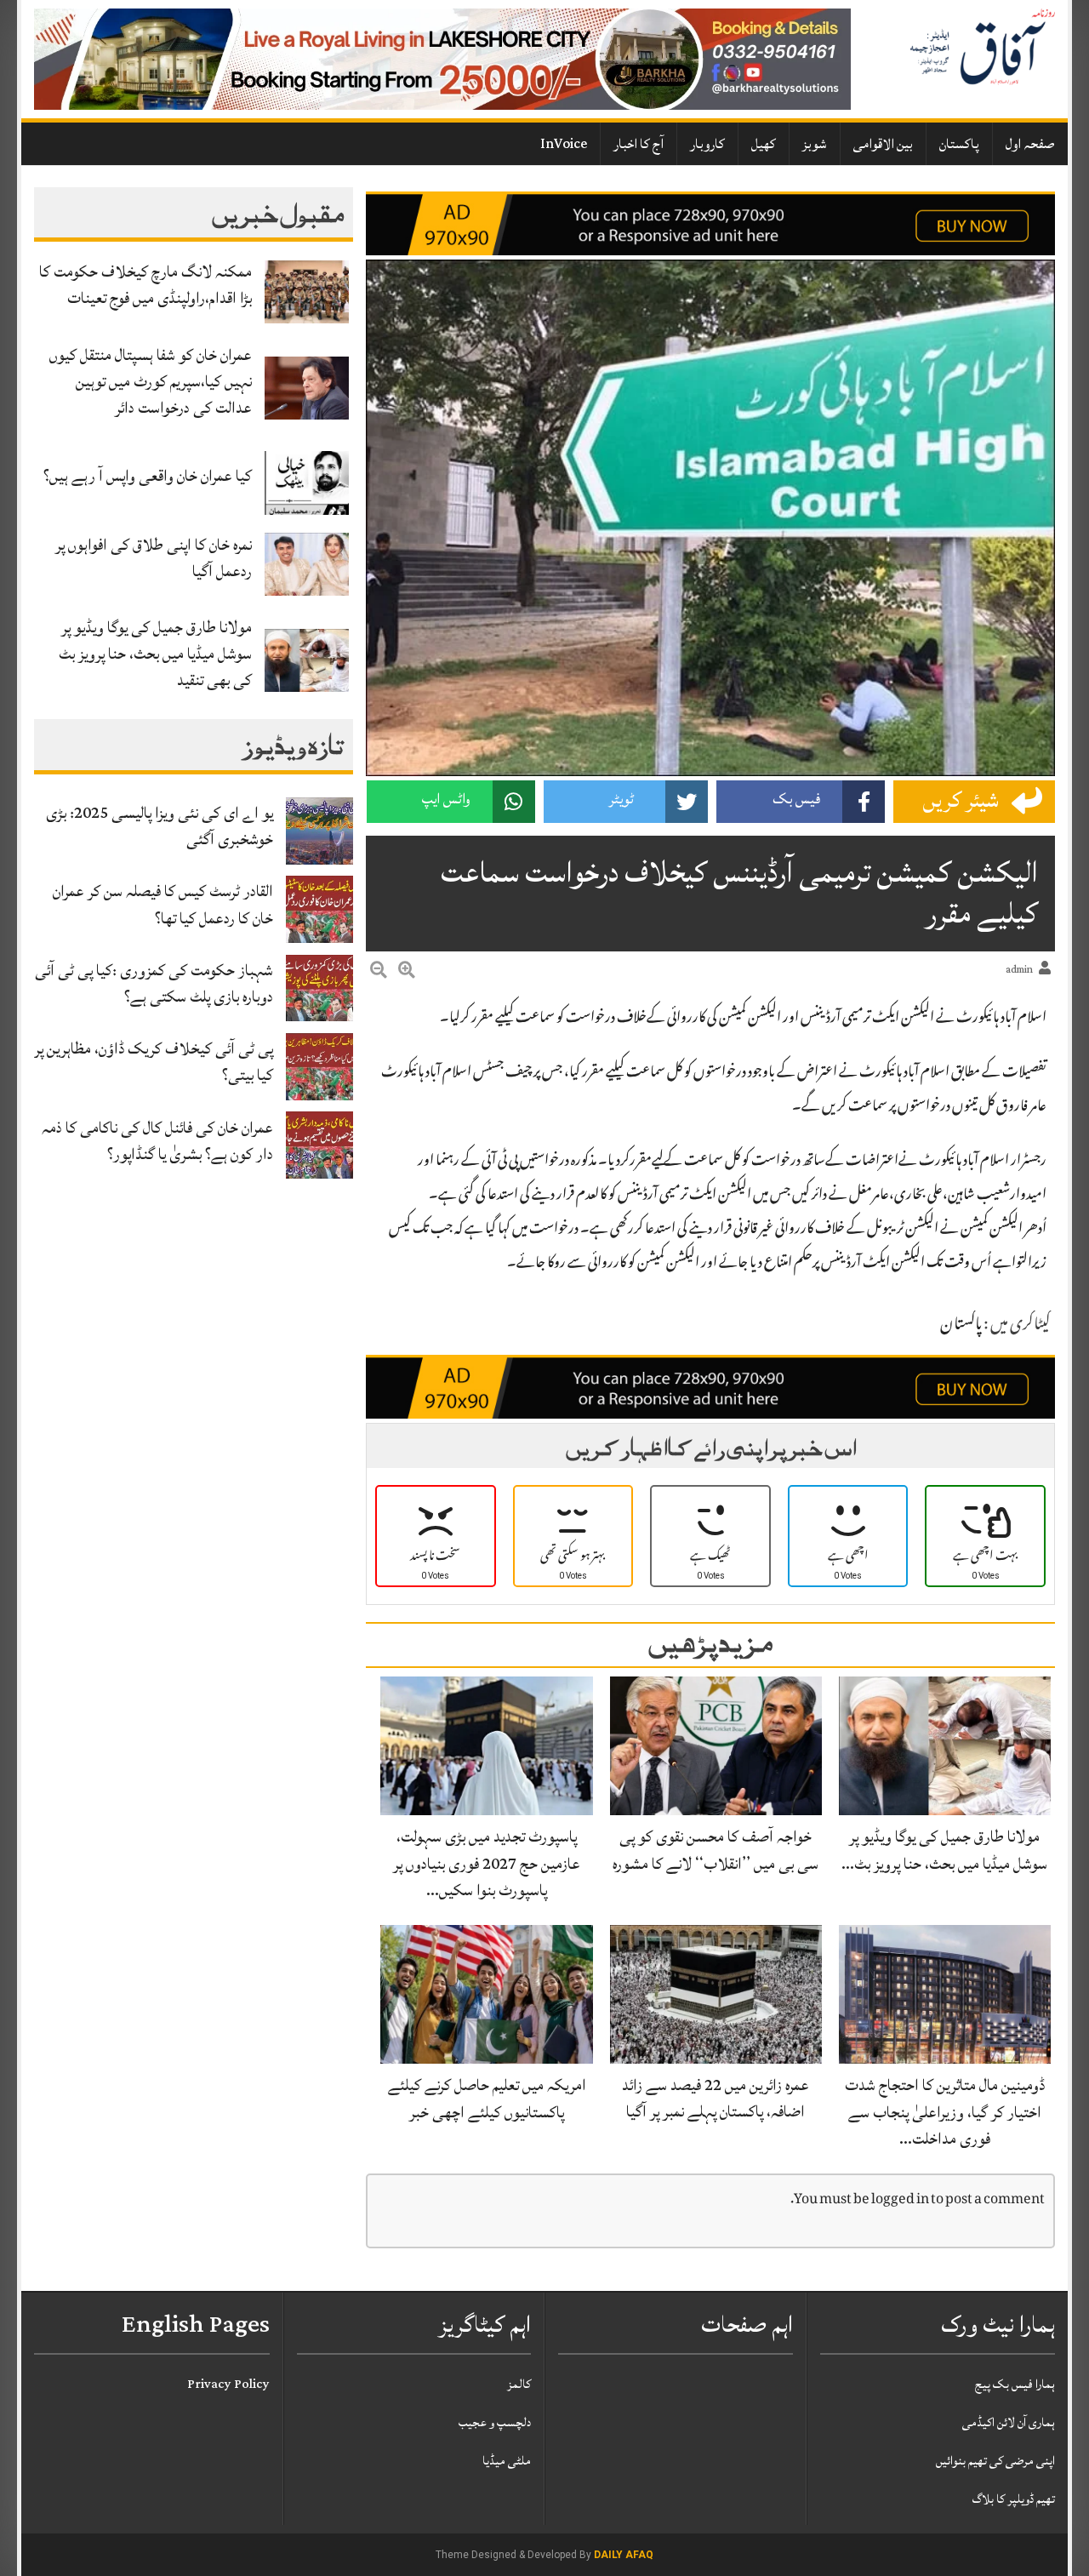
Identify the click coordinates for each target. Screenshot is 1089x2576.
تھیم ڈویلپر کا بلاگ (1014, 2499)
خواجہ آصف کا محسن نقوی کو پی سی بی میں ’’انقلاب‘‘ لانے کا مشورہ (716, 1850)
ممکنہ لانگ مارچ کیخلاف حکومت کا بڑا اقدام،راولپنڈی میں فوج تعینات (145, 285)
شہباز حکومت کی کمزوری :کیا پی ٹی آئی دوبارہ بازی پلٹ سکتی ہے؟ (154, 983)
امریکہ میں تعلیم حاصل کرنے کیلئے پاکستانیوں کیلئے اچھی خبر (487, 2098)
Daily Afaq (624, 2555)
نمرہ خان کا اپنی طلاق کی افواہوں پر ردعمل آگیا (154, 558)
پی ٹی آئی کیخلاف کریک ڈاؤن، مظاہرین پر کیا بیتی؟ (154, 1062)
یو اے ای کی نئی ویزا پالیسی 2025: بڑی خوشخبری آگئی (160, 826)
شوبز (815, 144)
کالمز (519, 2384)
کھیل (764, 144)
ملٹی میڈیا (507, 2461)
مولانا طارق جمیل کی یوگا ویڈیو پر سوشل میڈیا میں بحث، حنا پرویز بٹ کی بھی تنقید (155, 654)
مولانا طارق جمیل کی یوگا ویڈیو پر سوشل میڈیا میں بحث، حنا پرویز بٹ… (944, 1850)
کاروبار (707, 144)
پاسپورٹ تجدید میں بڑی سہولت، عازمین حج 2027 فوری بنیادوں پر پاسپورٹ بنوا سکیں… (487, 1863)
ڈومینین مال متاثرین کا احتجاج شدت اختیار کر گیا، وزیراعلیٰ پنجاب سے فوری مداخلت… (945, 2111)
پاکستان (959, 144)
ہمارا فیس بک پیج (1015, 2384)
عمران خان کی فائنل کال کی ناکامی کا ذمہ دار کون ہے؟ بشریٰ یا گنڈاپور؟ (157, 1141)
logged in (900, 2200)
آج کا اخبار (639, 144)
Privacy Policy (228, 2384)
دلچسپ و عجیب (495, 2422)
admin (1019, 970)
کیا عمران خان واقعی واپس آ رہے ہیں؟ (148, 476)
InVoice (564, 144)
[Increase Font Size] (407, 973)
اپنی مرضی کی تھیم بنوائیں (995, 2461)
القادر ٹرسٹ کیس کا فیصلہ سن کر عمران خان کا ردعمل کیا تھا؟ (163, 904)
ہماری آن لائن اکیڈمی (1009, 2422)
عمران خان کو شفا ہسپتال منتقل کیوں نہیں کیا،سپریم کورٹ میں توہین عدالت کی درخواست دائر (151, 381)
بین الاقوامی (883, 144)
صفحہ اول (1030, 144)
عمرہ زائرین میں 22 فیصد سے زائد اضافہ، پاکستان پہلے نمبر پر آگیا (716, 2098)
